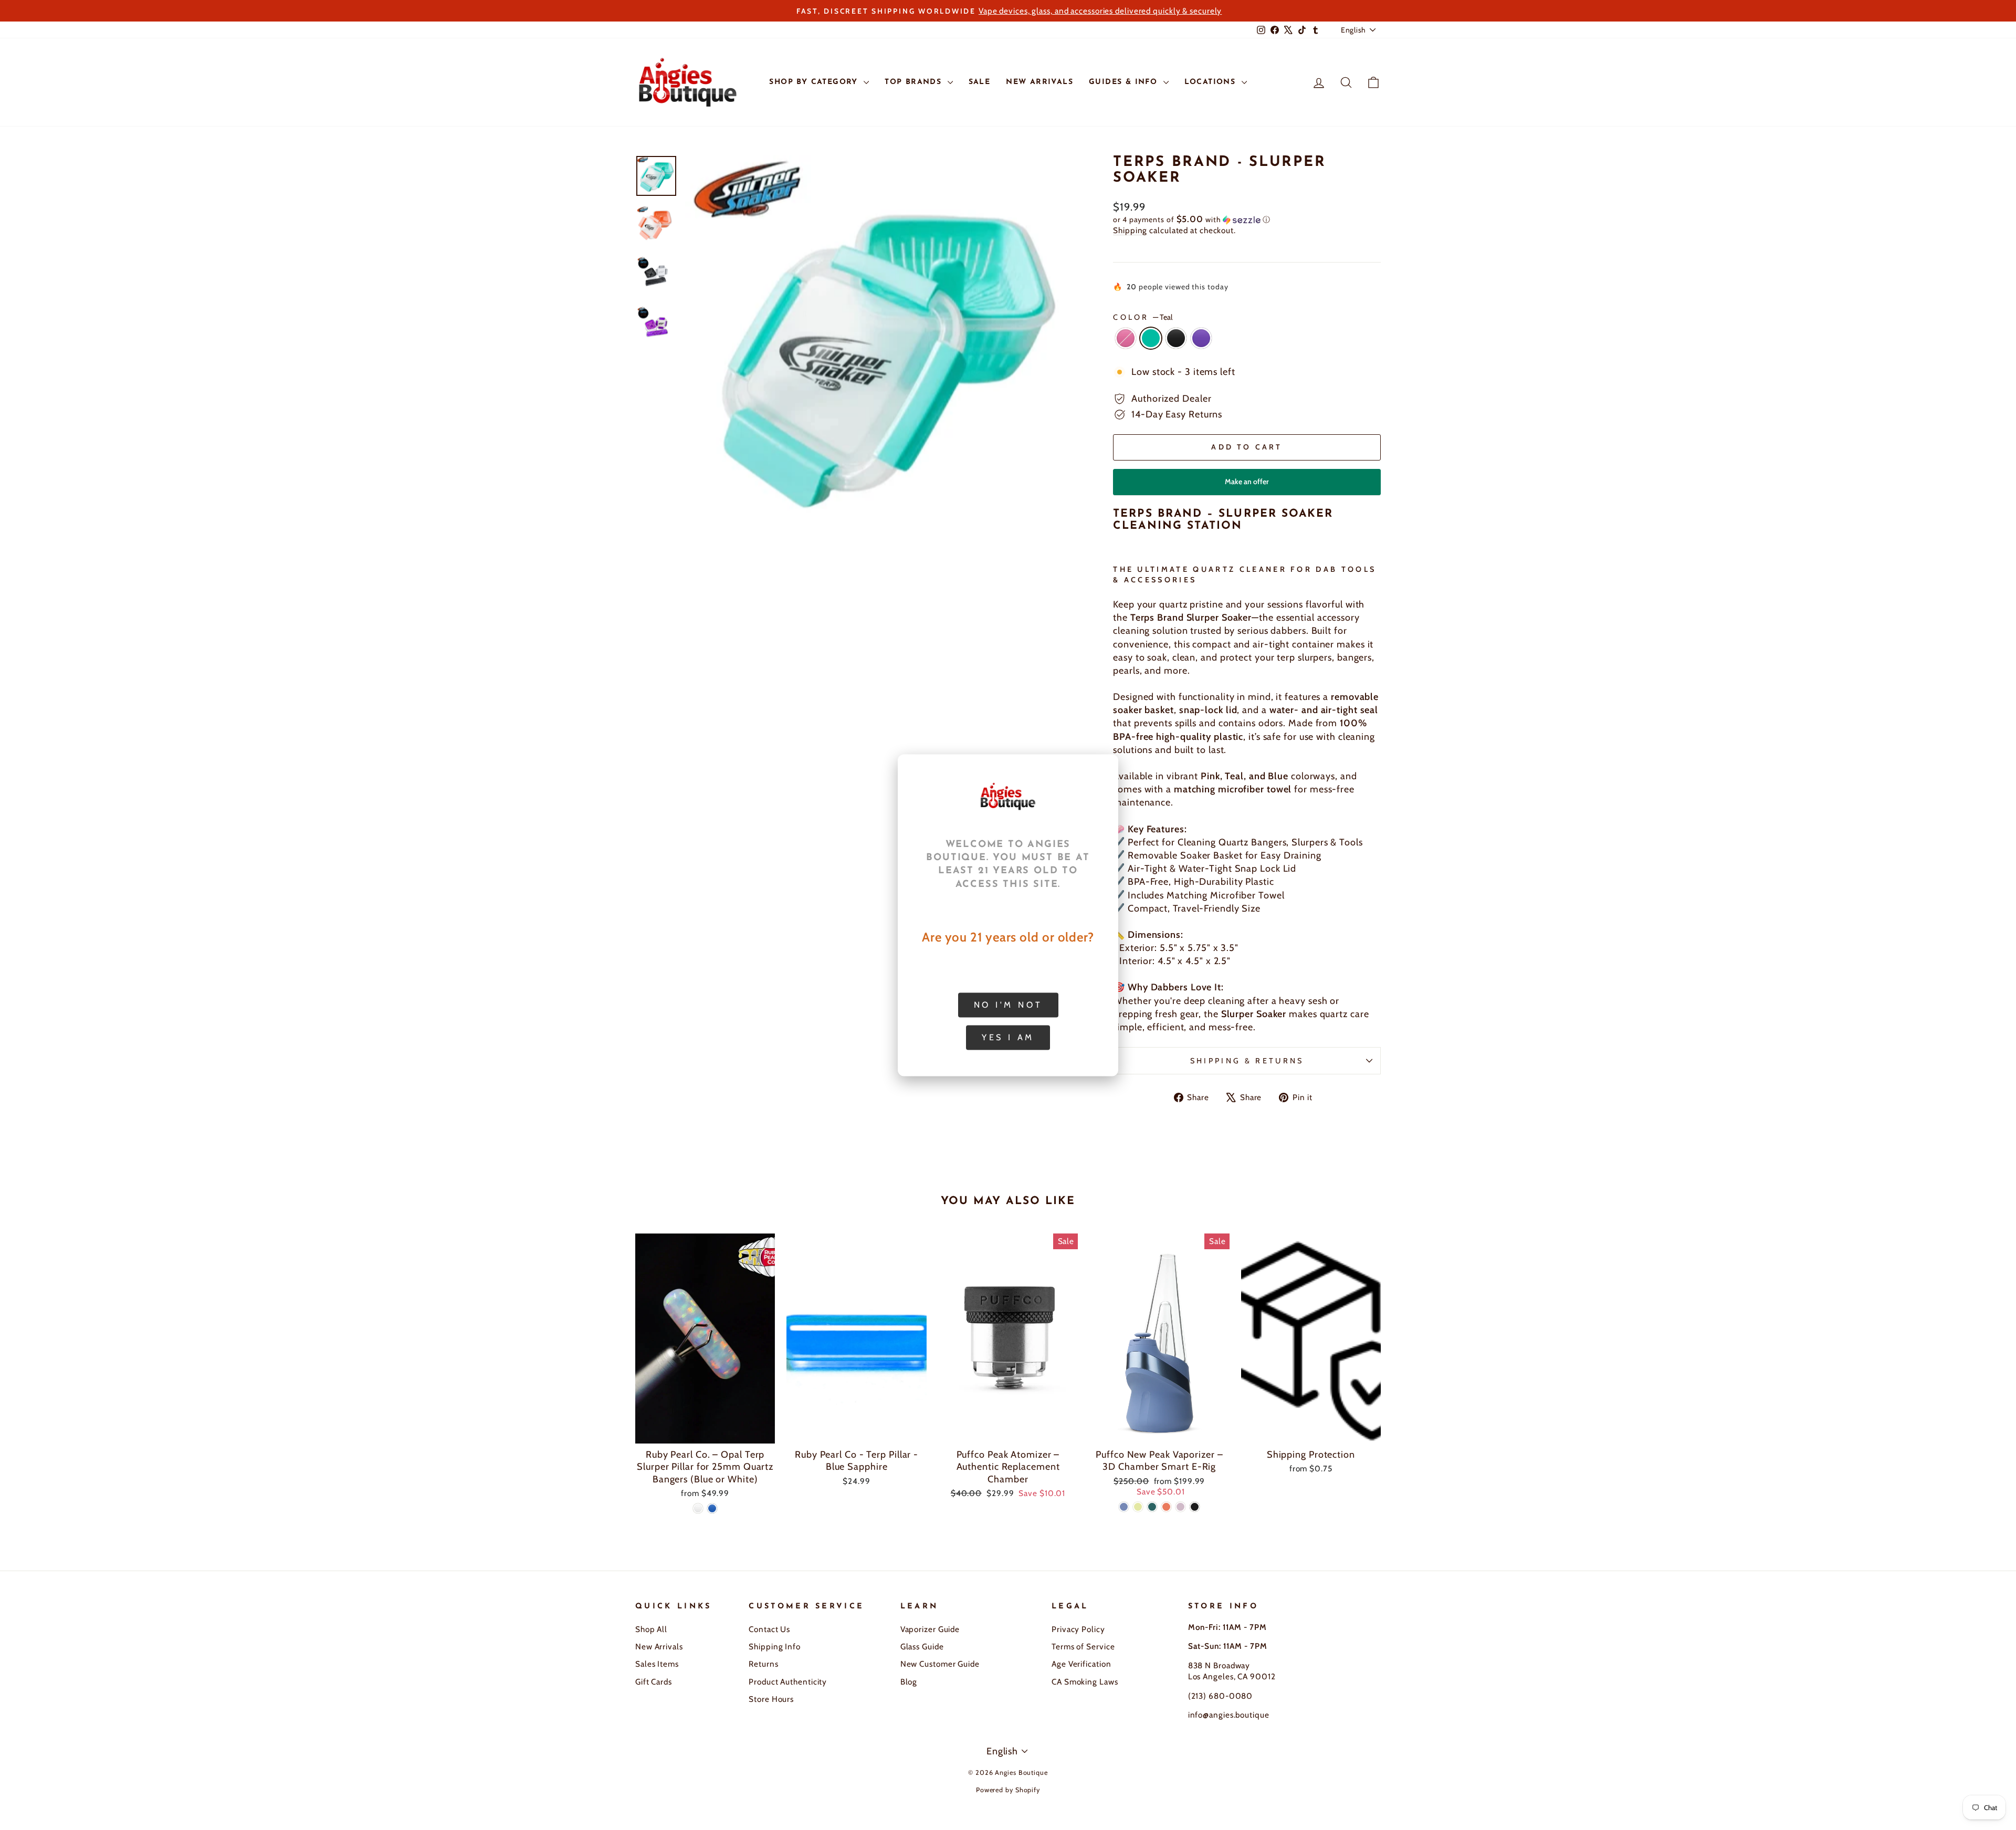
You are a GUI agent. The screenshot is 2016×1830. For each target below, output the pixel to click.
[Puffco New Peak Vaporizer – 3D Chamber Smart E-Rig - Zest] (1138, 1507)
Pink (1126, 338)
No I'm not (1008, 1004)
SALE (980, 82)
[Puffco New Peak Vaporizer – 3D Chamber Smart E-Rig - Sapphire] (1124, 1507)
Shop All (651, 1629)
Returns (763, 1664)
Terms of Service (1083, 1646)
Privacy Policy (1078, 1629)
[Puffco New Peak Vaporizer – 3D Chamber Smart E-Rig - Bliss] (1180, 1507)
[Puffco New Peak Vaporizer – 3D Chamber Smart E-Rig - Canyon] (1166, 1507)
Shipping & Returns (1247, 1061)
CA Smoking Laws (1085, 1682)
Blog (909, 1682)
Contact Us (769, 1629)
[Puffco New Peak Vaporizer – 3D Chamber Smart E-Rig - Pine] (1152, 1507)
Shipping (1130, 230)
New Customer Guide (940, 1664)
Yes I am (1008, 1037)
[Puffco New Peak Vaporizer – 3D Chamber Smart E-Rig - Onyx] (1195, 1507)
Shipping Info (775, 1646)
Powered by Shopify (1008, 1790)
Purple (1201, 338)
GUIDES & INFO (1125, 82)
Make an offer (1247, 486)
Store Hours (771, 1699)
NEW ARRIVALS (1039, 82)
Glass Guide (922, 1646)
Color (1143, 317)
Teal (1151, 338)
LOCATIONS (1212, 82)
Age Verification (1081, 1664)
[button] (1247, 219)
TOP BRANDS (915, 82)
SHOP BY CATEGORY (815, 82)
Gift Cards (654, 1682)
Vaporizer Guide (930, 1629)
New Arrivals (659, 1646)
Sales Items (657, 1664)
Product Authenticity (788, 1682)
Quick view (705, 1431)
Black (1176, 338)
